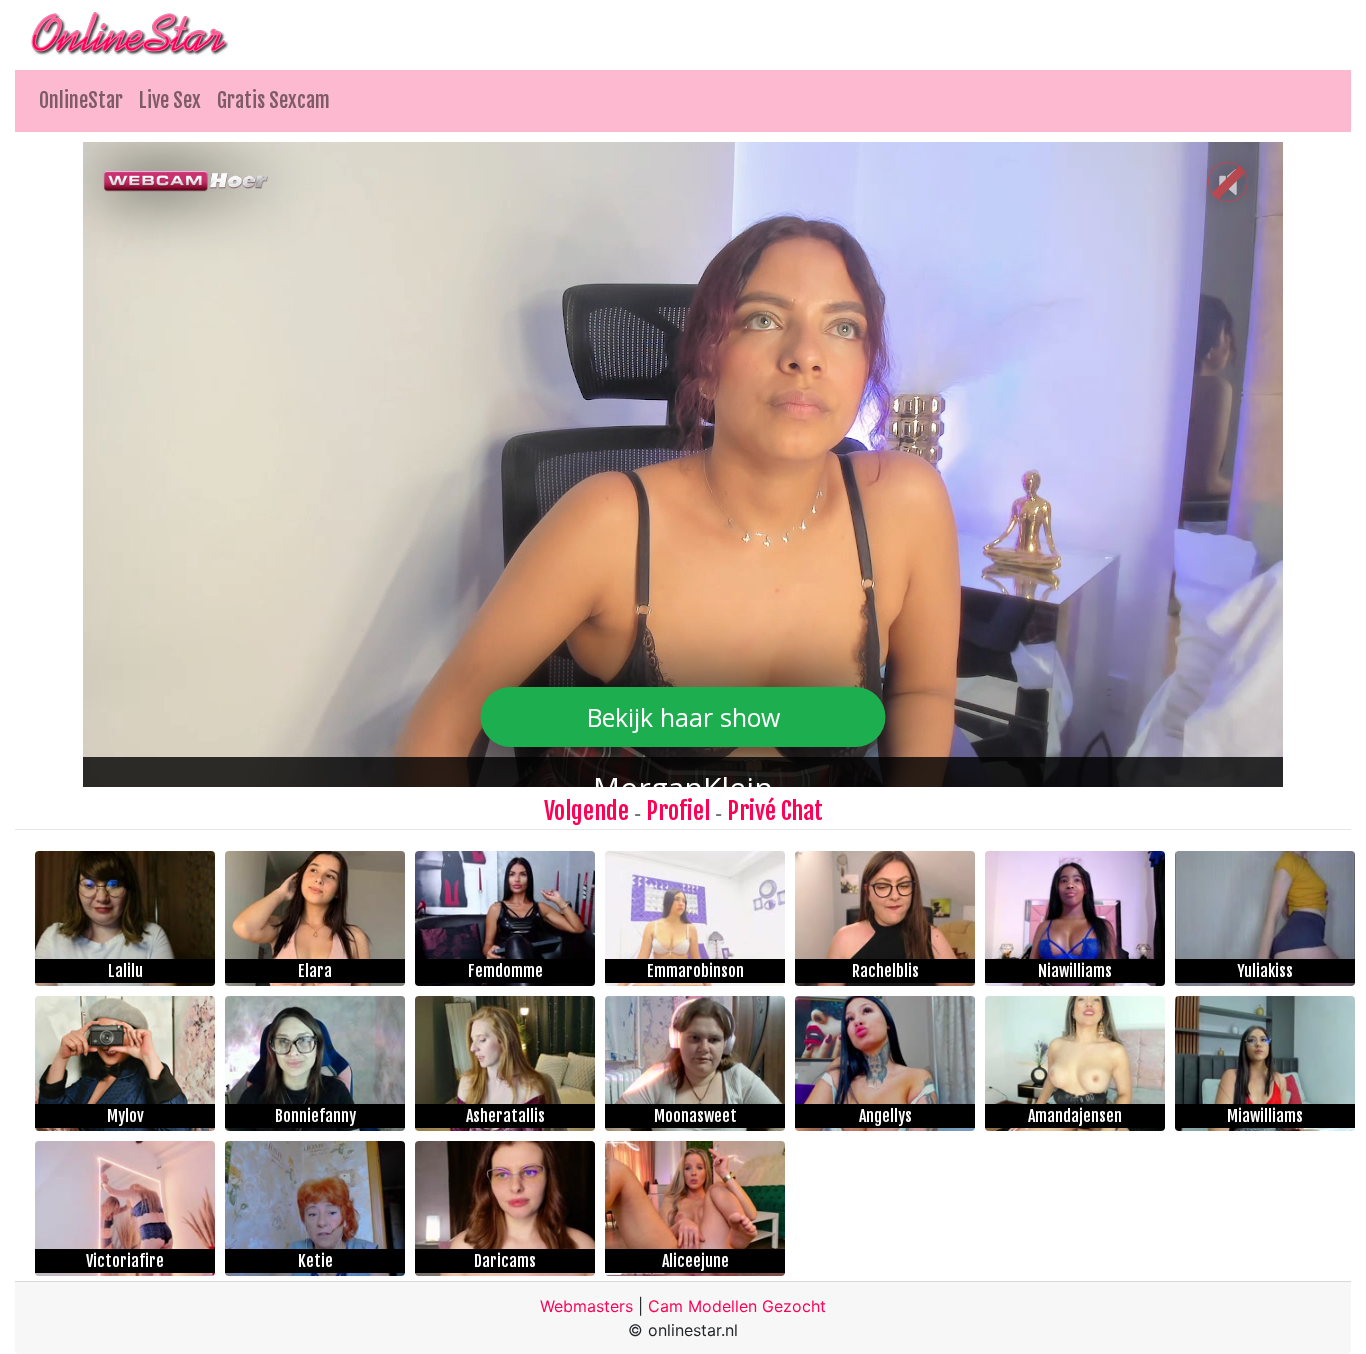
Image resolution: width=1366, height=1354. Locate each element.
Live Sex (170, 100)
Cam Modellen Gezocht (737, 1306)
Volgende (586, 811)
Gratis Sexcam (273, 100)
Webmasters (586, 1306)
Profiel (678, 811)
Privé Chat (775, 811)
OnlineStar (81, 100)
